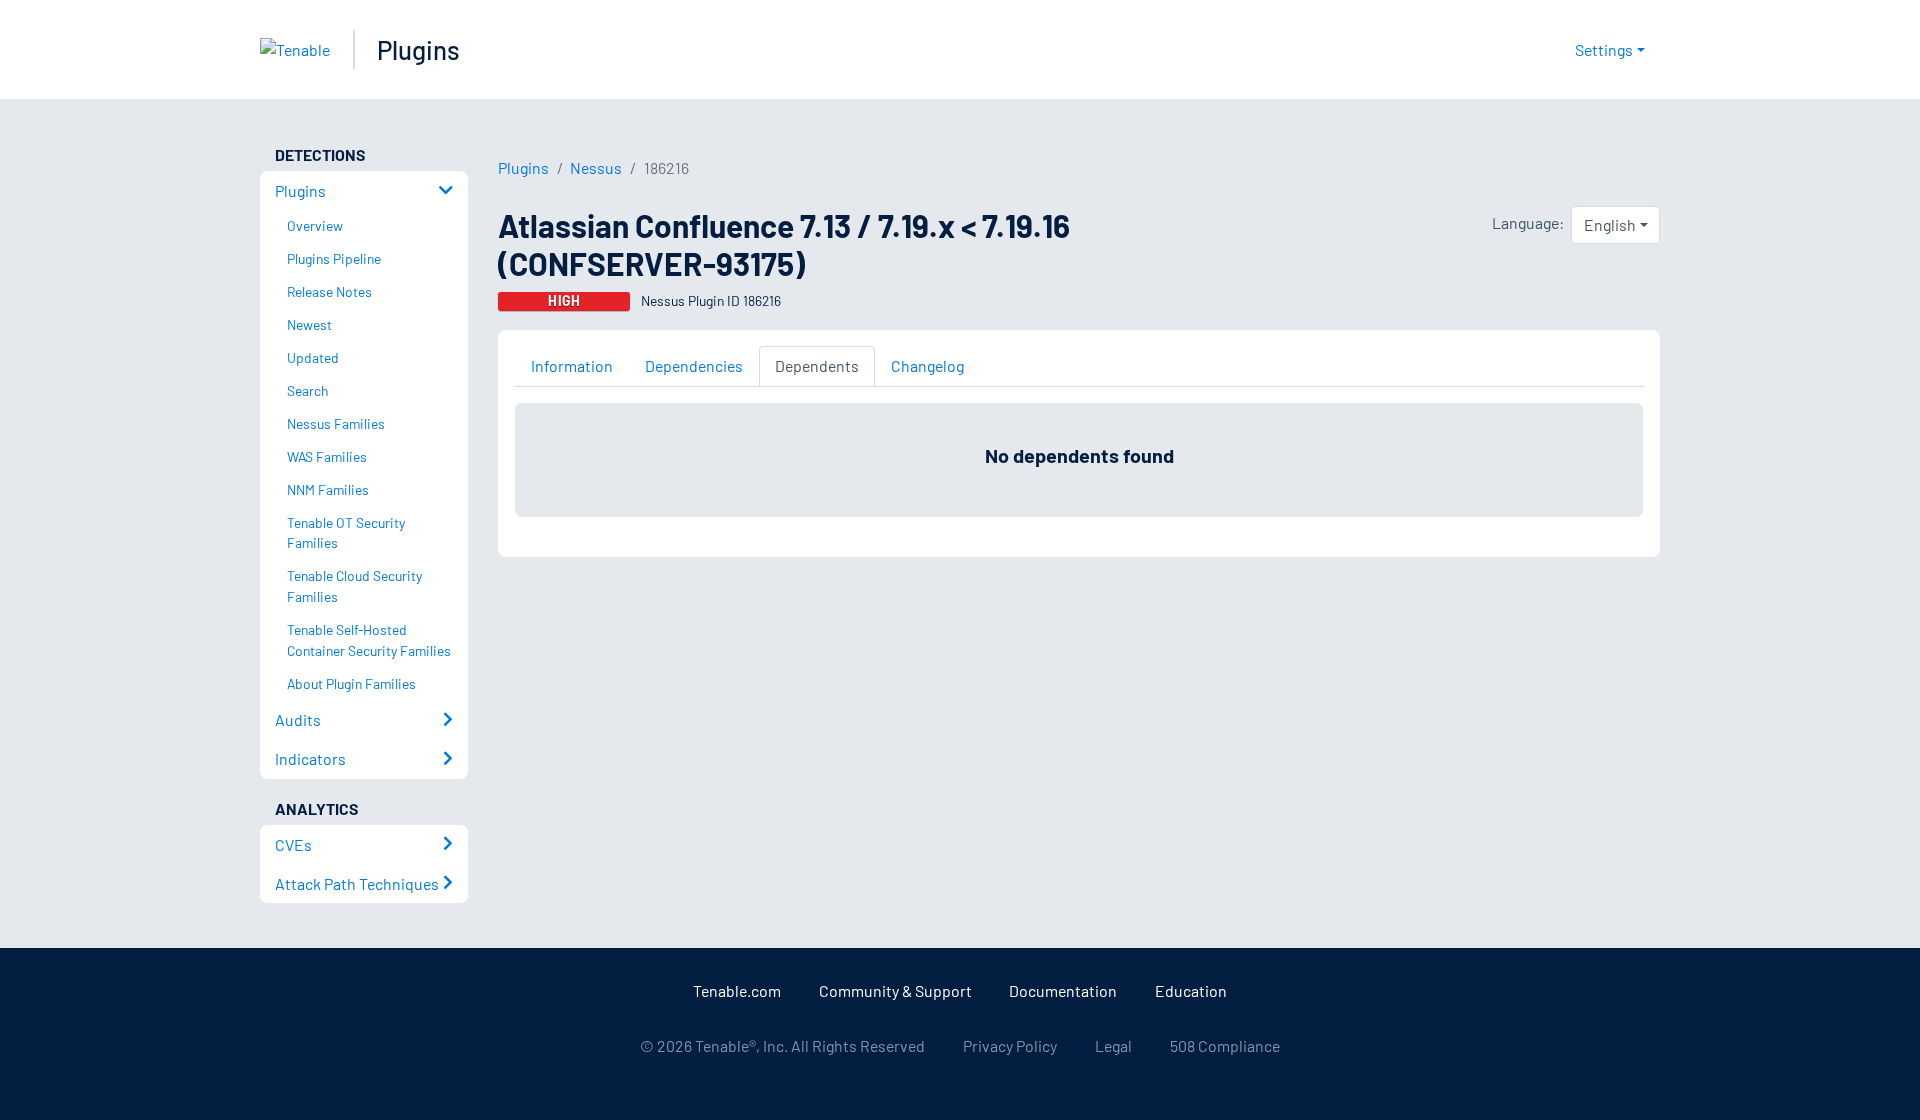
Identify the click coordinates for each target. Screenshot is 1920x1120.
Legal (1113, 1045)
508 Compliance (1225, 1045)
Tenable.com (737, 990)
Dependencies (694, 365)
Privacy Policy (1010, 1045)
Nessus (596, 167)
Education (1191, 990)
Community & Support (895, 990)
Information (572, 365)
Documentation (1063, 990)
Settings (1604, 49)
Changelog (927, 365)
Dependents (817, 365)
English (1610, 224)
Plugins (418, 49)
